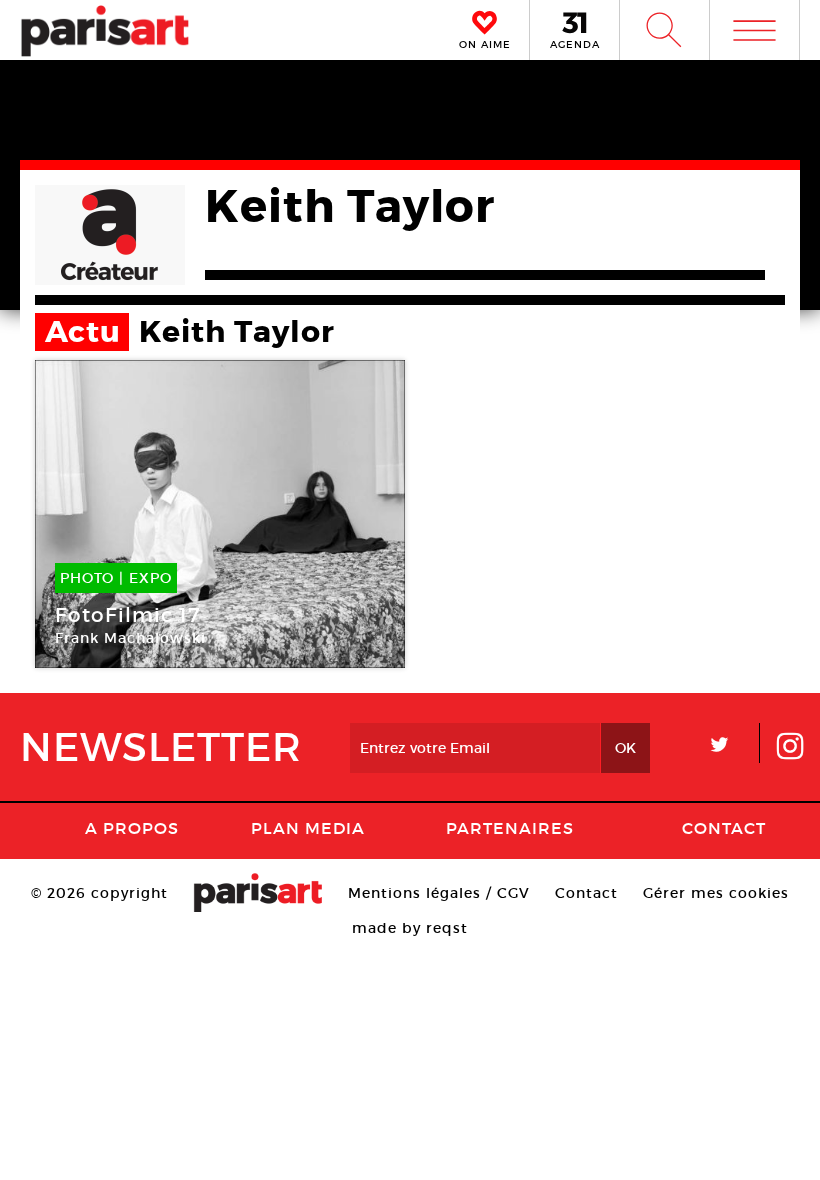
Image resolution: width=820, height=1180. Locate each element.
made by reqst (410, 928)
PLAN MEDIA (308, 828)
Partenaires (510, 828)
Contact (724, 828)
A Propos (132, 828)
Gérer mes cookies (716, 893)
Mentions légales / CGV (439, 893)
